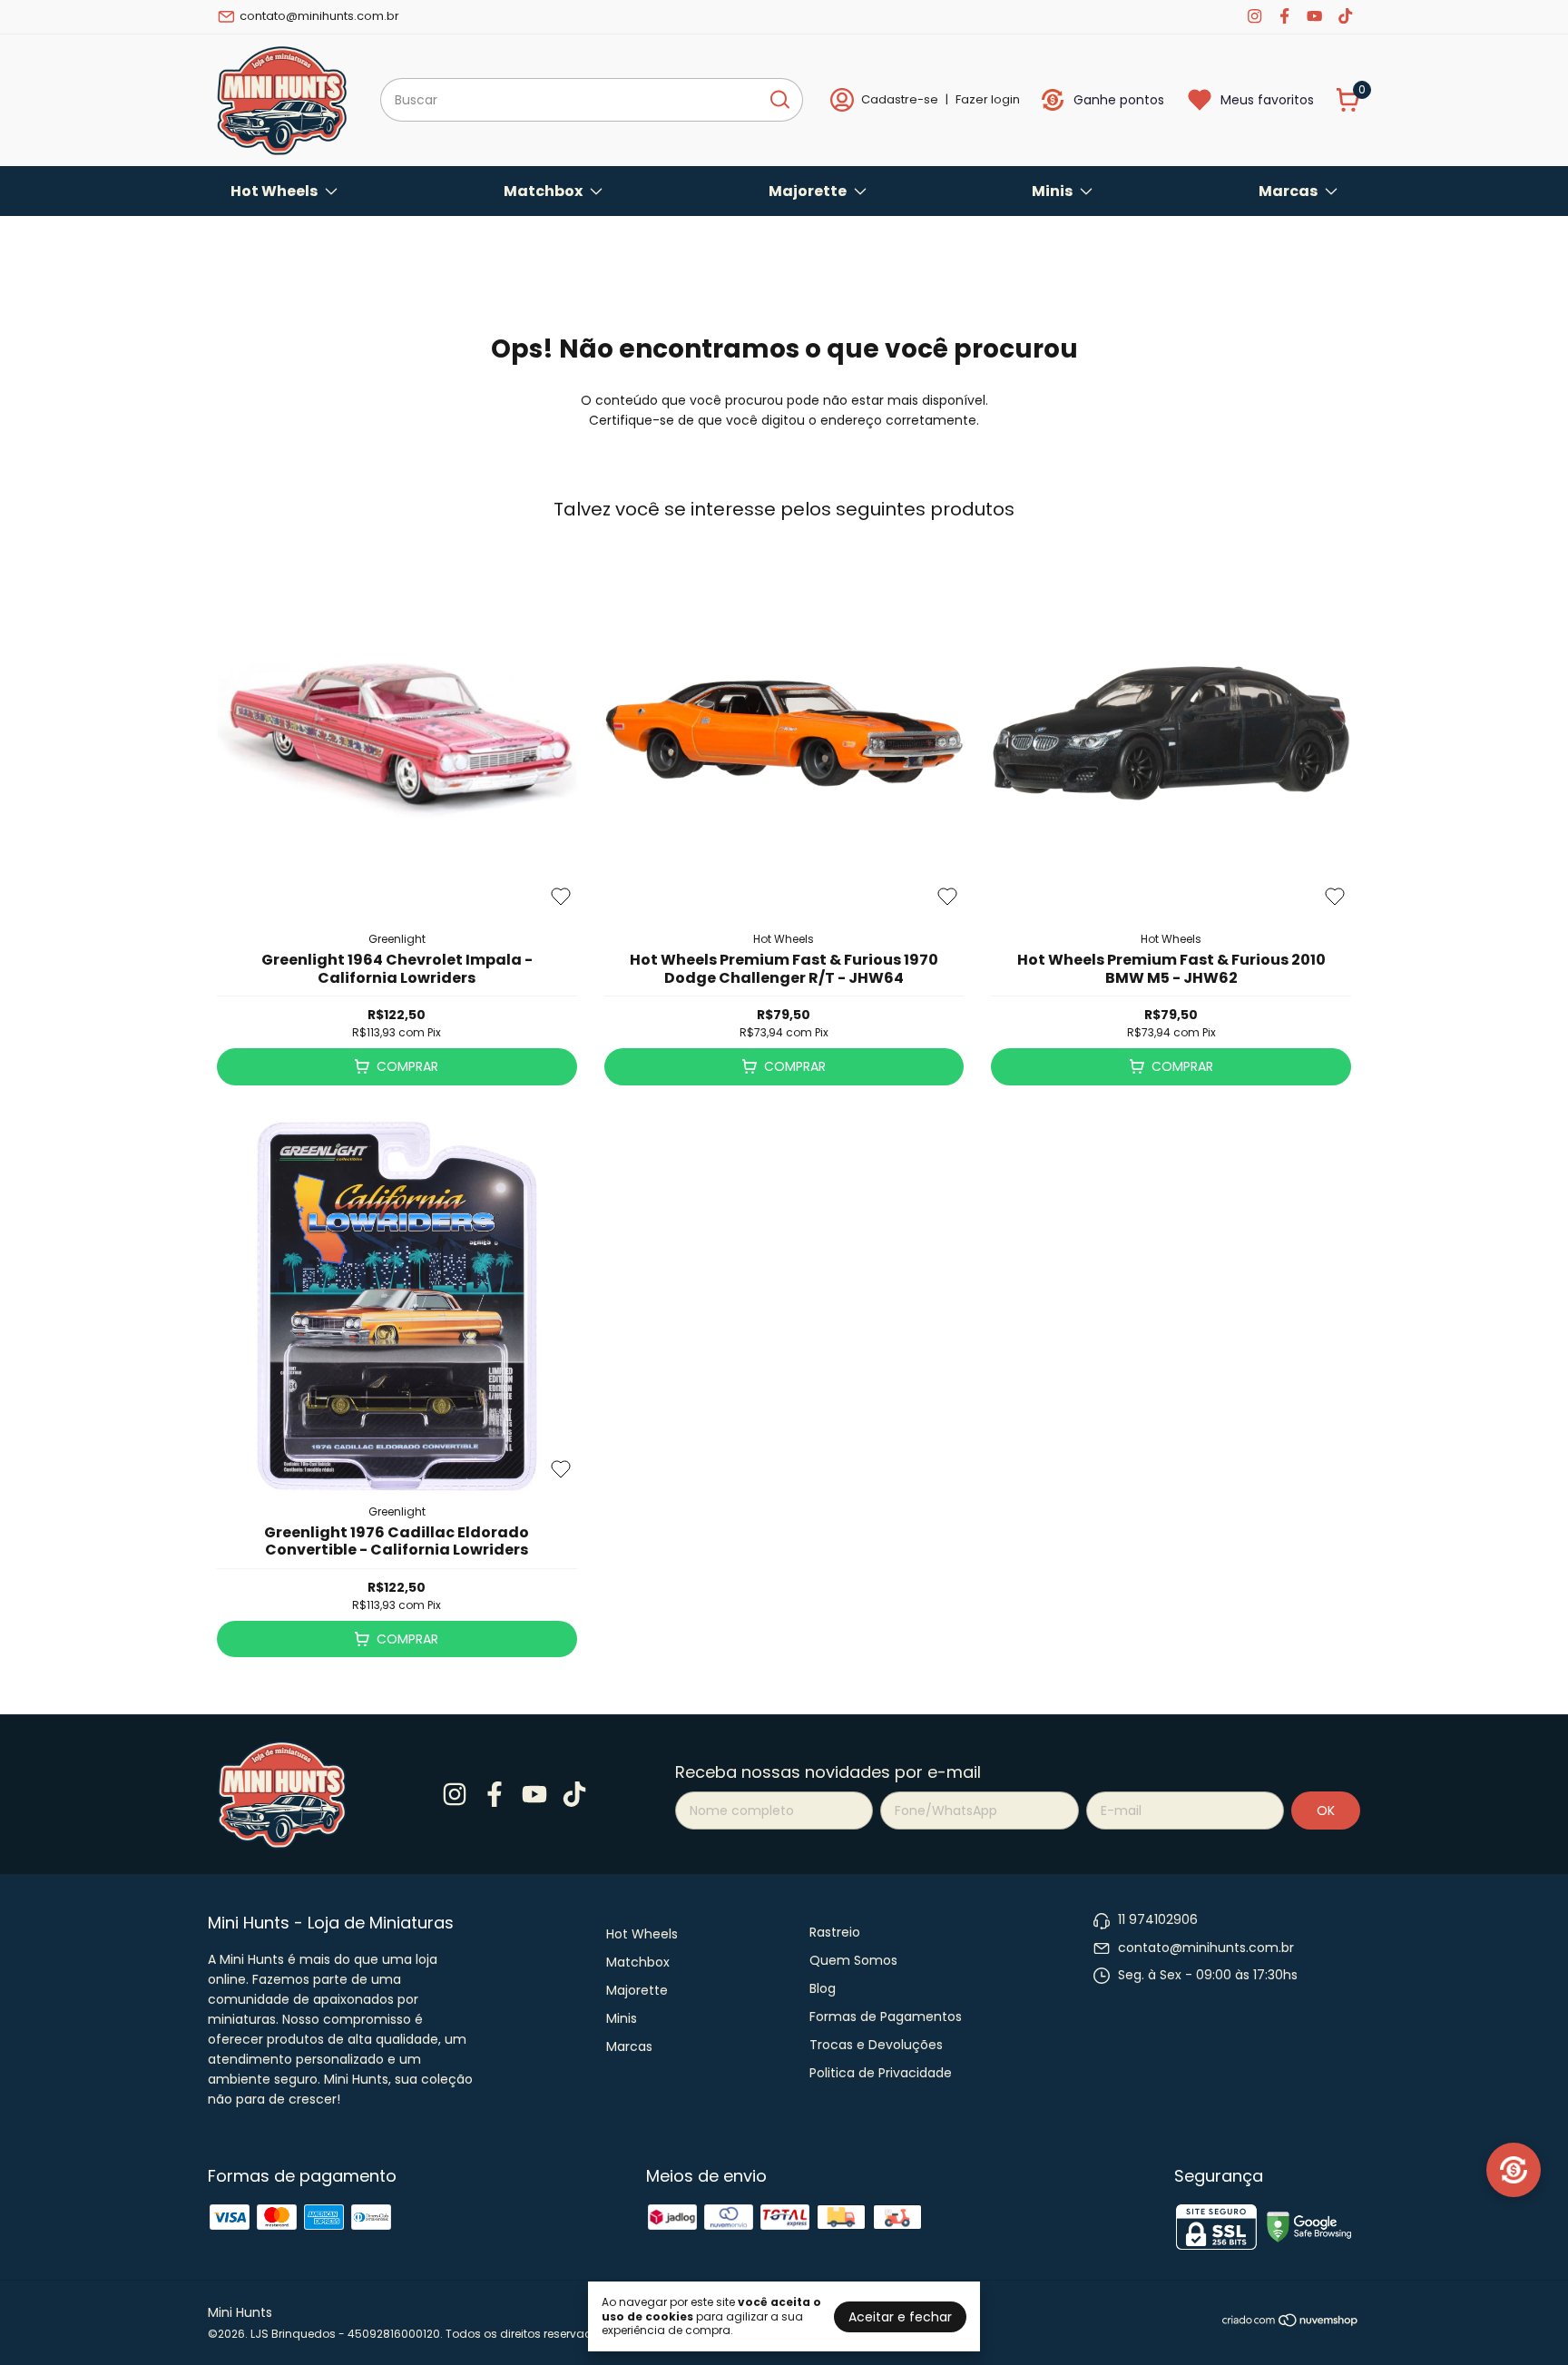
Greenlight (397, 939)
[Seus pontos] (1514, 2170)
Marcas (1288, 191)
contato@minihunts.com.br (319, 16)
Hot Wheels (274, 191)
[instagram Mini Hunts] (1254, 16)
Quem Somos (853, 1960)
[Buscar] (779, 99)
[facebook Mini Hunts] (1284, 16)
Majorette (808, 191)
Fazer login (988, 99)
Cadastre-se (900, 99)
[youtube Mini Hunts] (1314, 16)
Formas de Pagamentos (886, 2017)
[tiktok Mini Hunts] (1345, 16)
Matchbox (543, 191)
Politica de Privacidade (881, 2073)
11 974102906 (1158, 1919)
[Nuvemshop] (1291, 2323)
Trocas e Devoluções (876, 2045)
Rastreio (835, 1932)
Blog (823, 1988)
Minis (1052, 191)
